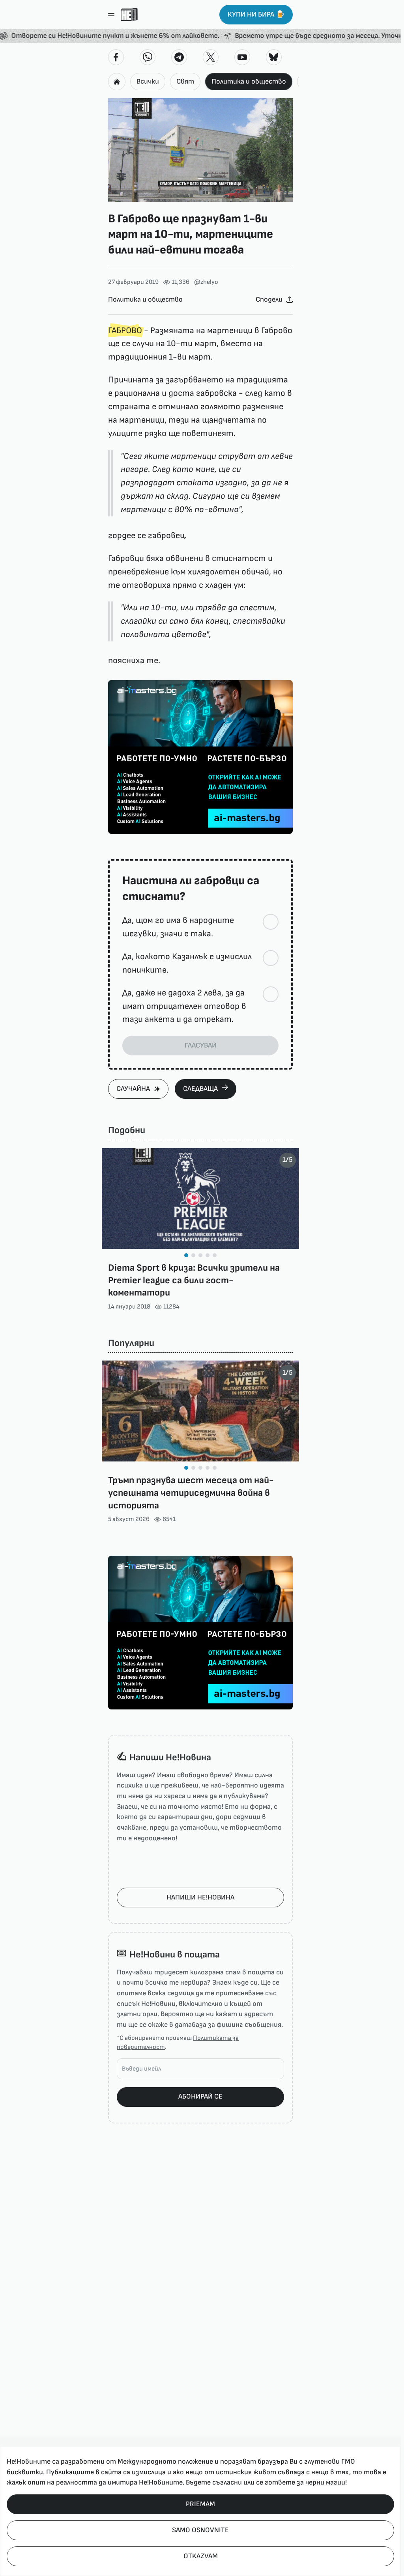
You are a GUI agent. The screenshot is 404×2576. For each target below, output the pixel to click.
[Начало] (129, 15)
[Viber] (148, 57)
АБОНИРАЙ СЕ (200, 2096)
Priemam (200, 2504)
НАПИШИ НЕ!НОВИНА (200, 1897)
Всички (148, 81)
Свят (185, 81)
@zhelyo (206, 282)
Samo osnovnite (200, 2530)
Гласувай (201, 1045)
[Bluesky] (274, 57)
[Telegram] (179, 57)
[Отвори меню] (111, 15)
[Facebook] (116, 57)
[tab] (186, 1255)
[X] (211, 57)
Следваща (200, 1089)
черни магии (325, 2482)
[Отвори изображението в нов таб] (200, 150)
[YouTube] (242, 57)
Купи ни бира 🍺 (256, 14)
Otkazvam (201, 2556)
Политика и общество (249, 81)
